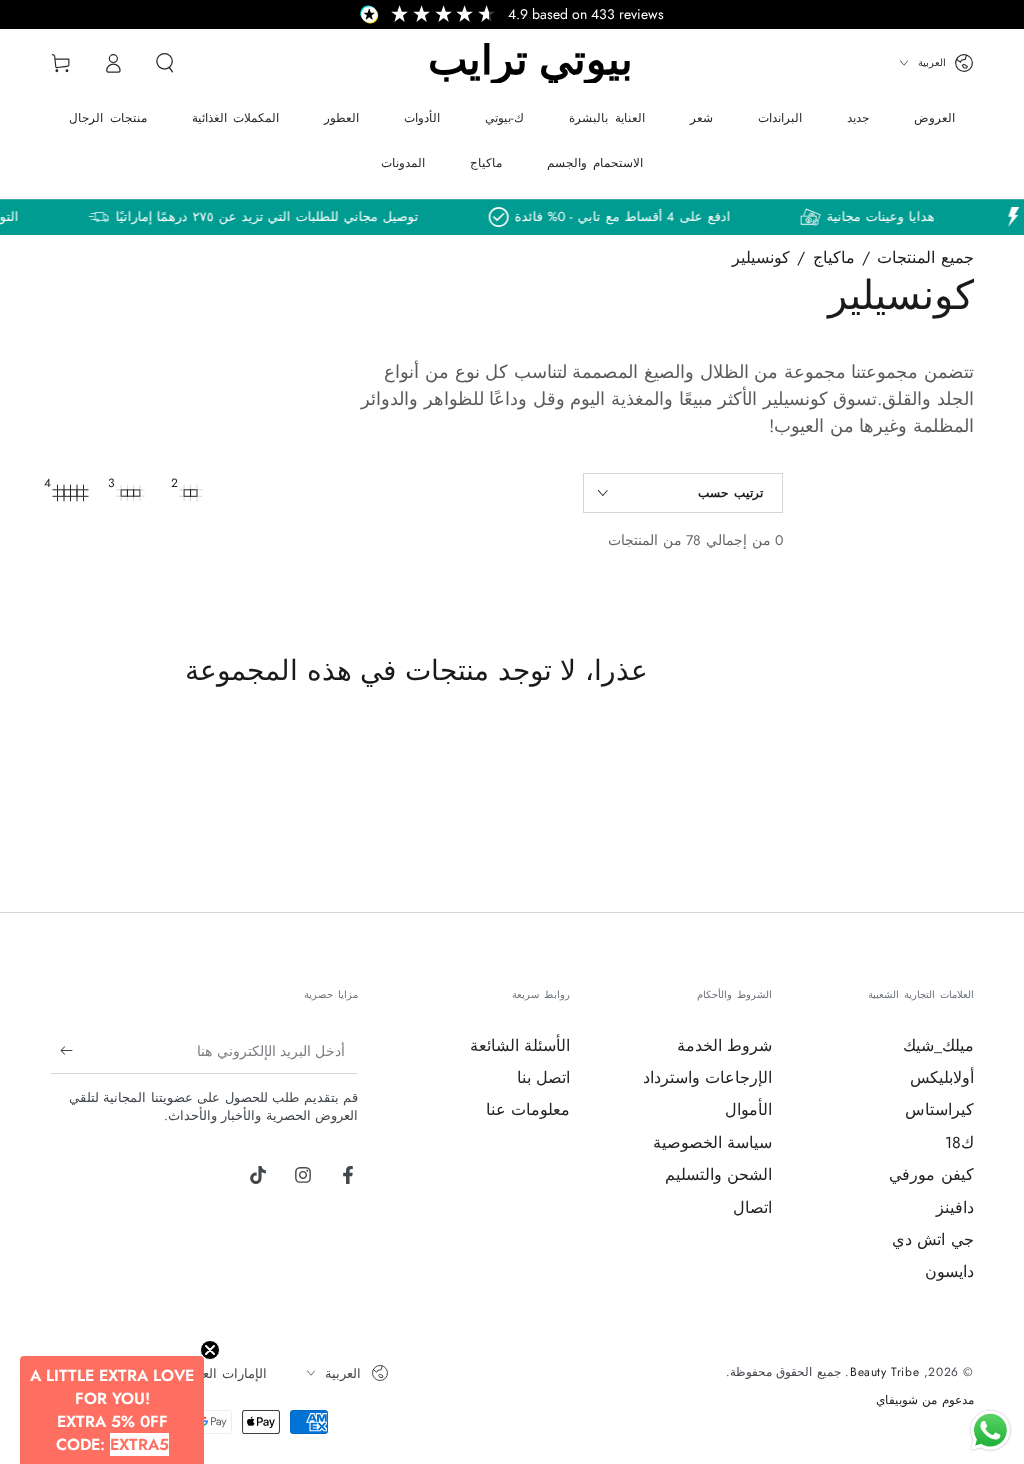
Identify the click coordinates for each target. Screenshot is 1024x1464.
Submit (512, 932)
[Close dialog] (711, 470)
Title (336, 815)
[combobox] (507, 859)
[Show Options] (690, 859)
